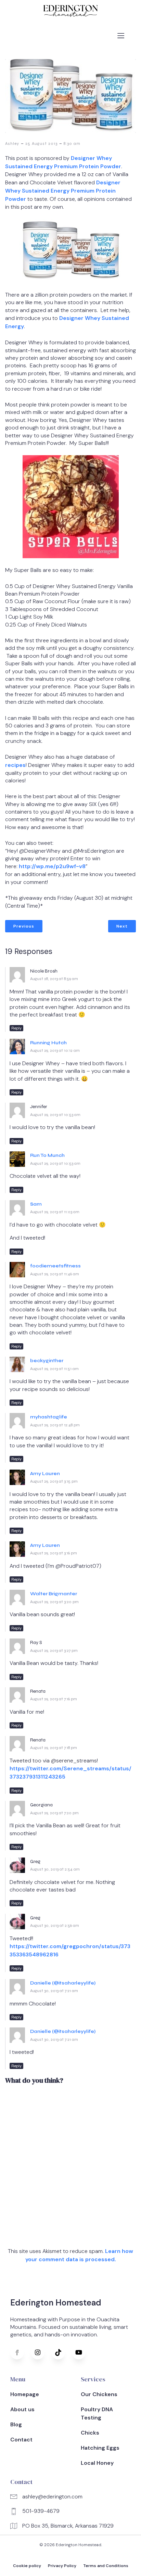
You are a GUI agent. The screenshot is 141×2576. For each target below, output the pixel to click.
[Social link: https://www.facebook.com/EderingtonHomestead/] (21, 2353)
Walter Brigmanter (54, 1594)
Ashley (12, 143)
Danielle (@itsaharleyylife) (63, 1983)
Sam (36, 1204)
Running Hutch (48, 1043)
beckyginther (47, 1361)
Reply (16, 1028)
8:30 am (72, 143)
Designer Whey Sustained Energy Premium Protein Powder (63, 191)
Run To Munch (47, 1155)
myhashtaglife (49, 1417)
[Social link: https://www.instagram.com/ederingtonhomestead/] (41, 2353)
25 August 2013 (41, 143)
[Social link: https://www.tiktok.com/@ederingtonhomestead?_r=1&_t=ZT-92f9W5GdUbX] (62, 2353)
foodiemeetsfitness (55, 1266)
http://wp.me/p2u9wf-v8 (52, 866)
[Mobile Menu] (121, 35)
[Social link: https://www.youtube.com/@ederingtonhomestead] (82, 2353)
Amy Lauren (45, 1474)
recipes (15, 765)
